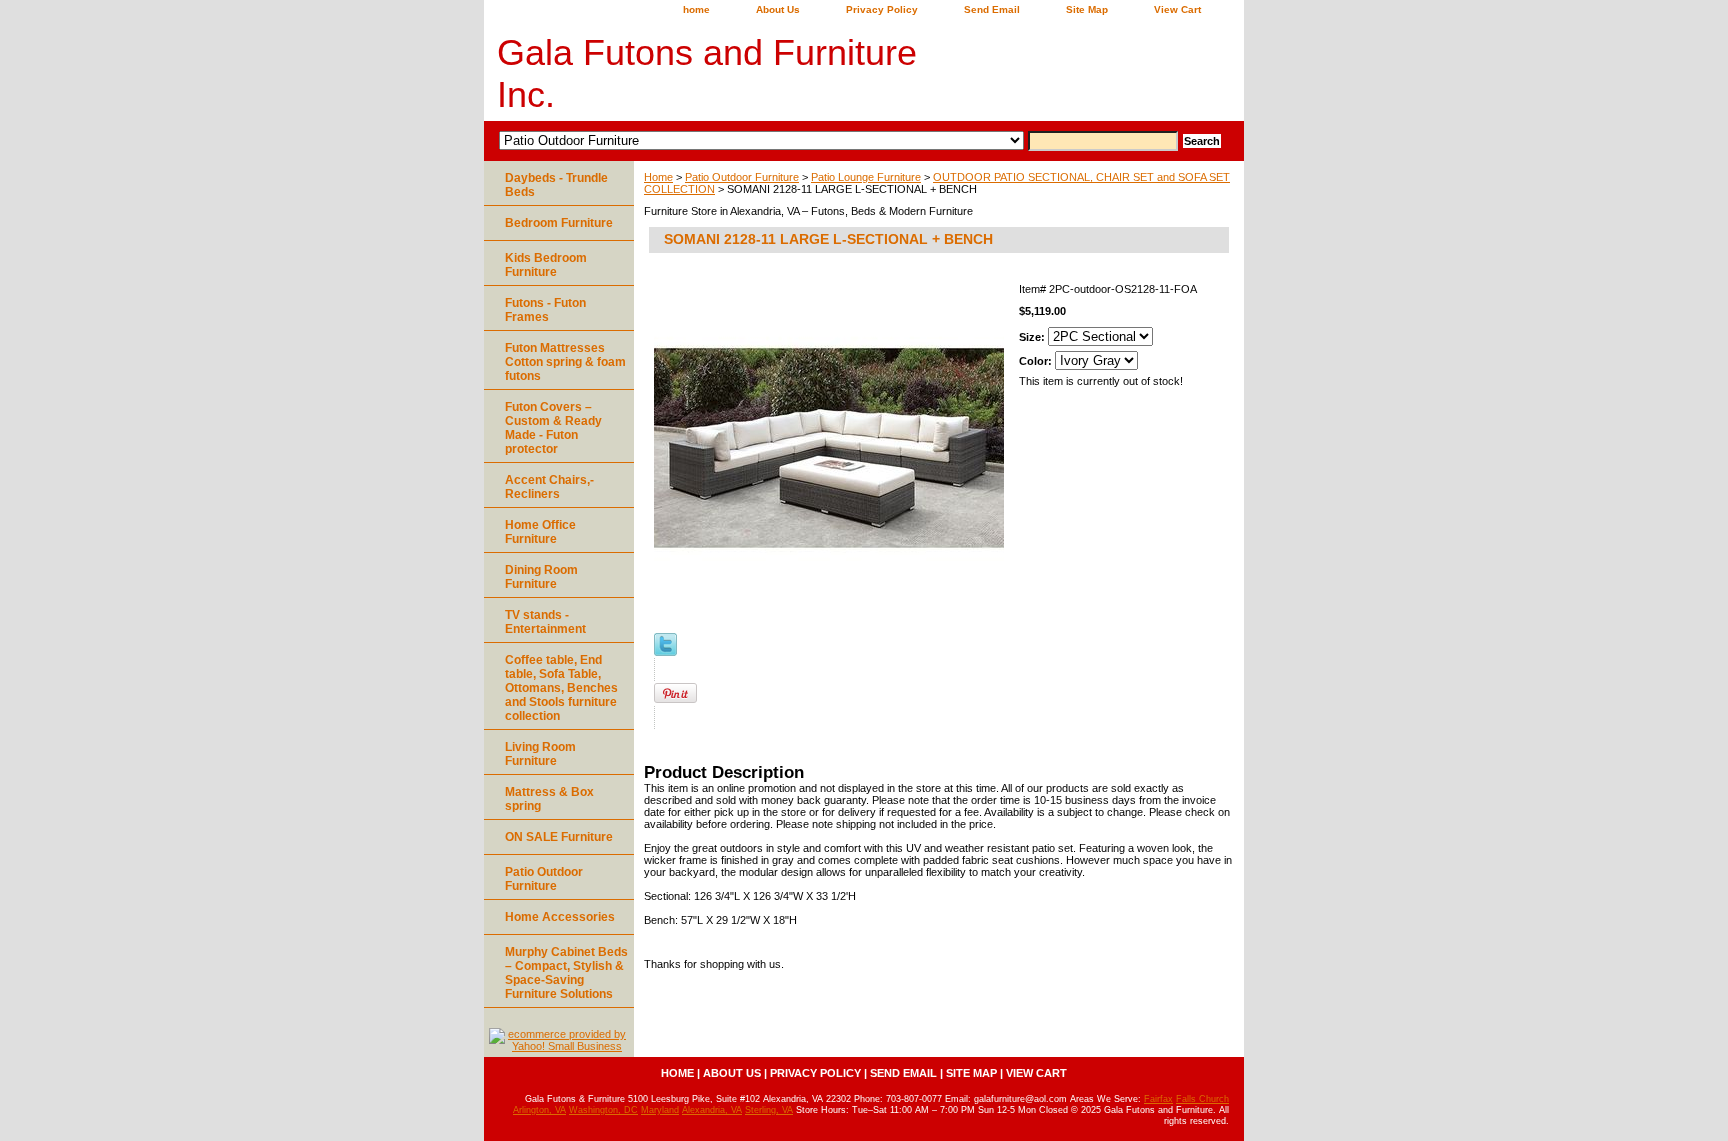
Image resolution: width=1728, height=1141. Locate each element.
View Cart (1177, 9)
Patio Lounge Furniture (866, 177)
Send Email (992, 9)
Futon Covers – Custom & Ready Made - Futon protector (553, 428)
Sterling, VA (769, 1110)
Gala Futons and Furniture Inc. (707, 73)
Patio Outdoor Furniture (742, 177)
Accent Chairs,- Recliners (549, 487)
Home (658, 177)
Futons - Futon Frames (545, 310)
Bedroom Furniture (559, 223)
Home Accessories (560, 917)
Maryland (660, 1110)
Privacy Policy (882, 9)
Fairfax (1158, 1099)
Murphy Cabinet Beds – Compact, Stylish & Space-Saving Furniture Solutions (566, 973)
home (696, 9)
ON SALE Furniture (559, 837)
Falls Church (1202, 1099)
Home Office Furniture (540, 532)
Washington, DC (603, 1110)
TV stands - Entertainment (545, 622)
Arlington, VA (539, 1110)
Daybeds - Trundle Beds (556, 185)
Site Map (1087, 9)
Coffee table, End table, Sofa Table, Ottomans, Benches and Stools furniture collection (561, 688)
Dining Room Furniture (541, 577)
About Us (778, 9)
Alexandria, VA (712, 1110)
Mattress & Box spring (549, 799)
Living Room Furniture (540, 754)
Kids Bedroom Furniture (546, 265)
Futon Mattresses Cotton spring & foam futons (565, 362)
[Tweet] (665, 652)
